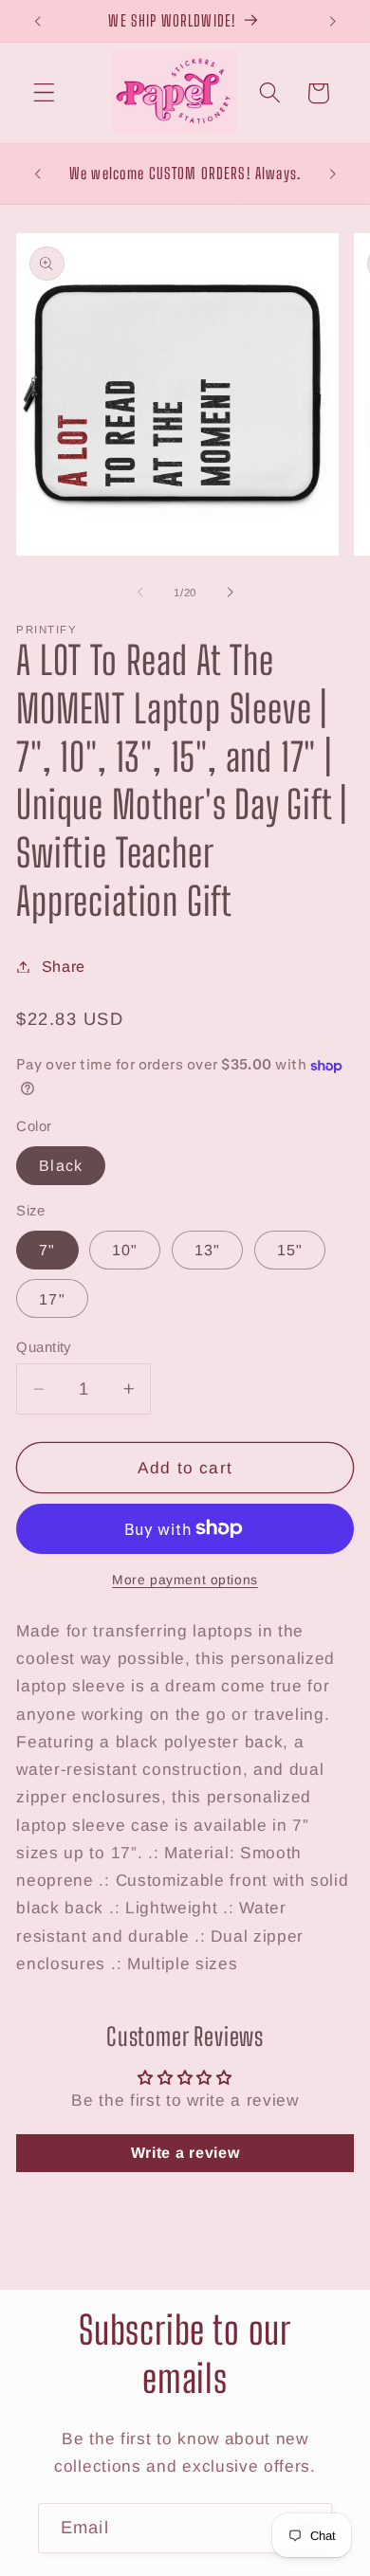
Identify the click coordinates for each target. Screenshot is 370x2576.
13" (207, 1250)
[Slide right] (230, 593)
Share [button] (64, 966)
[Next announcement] (333, 21)
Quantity (44, 1347)
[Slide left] (140, 593)
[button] (44, 93)
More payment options (185, 1580)
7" (47, 1250)
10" (125, 1250)
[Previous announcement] (37, 21)
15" (290, 1250)
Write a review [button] (185, 2153)
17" (52, 1299)
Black (61, 1165)
